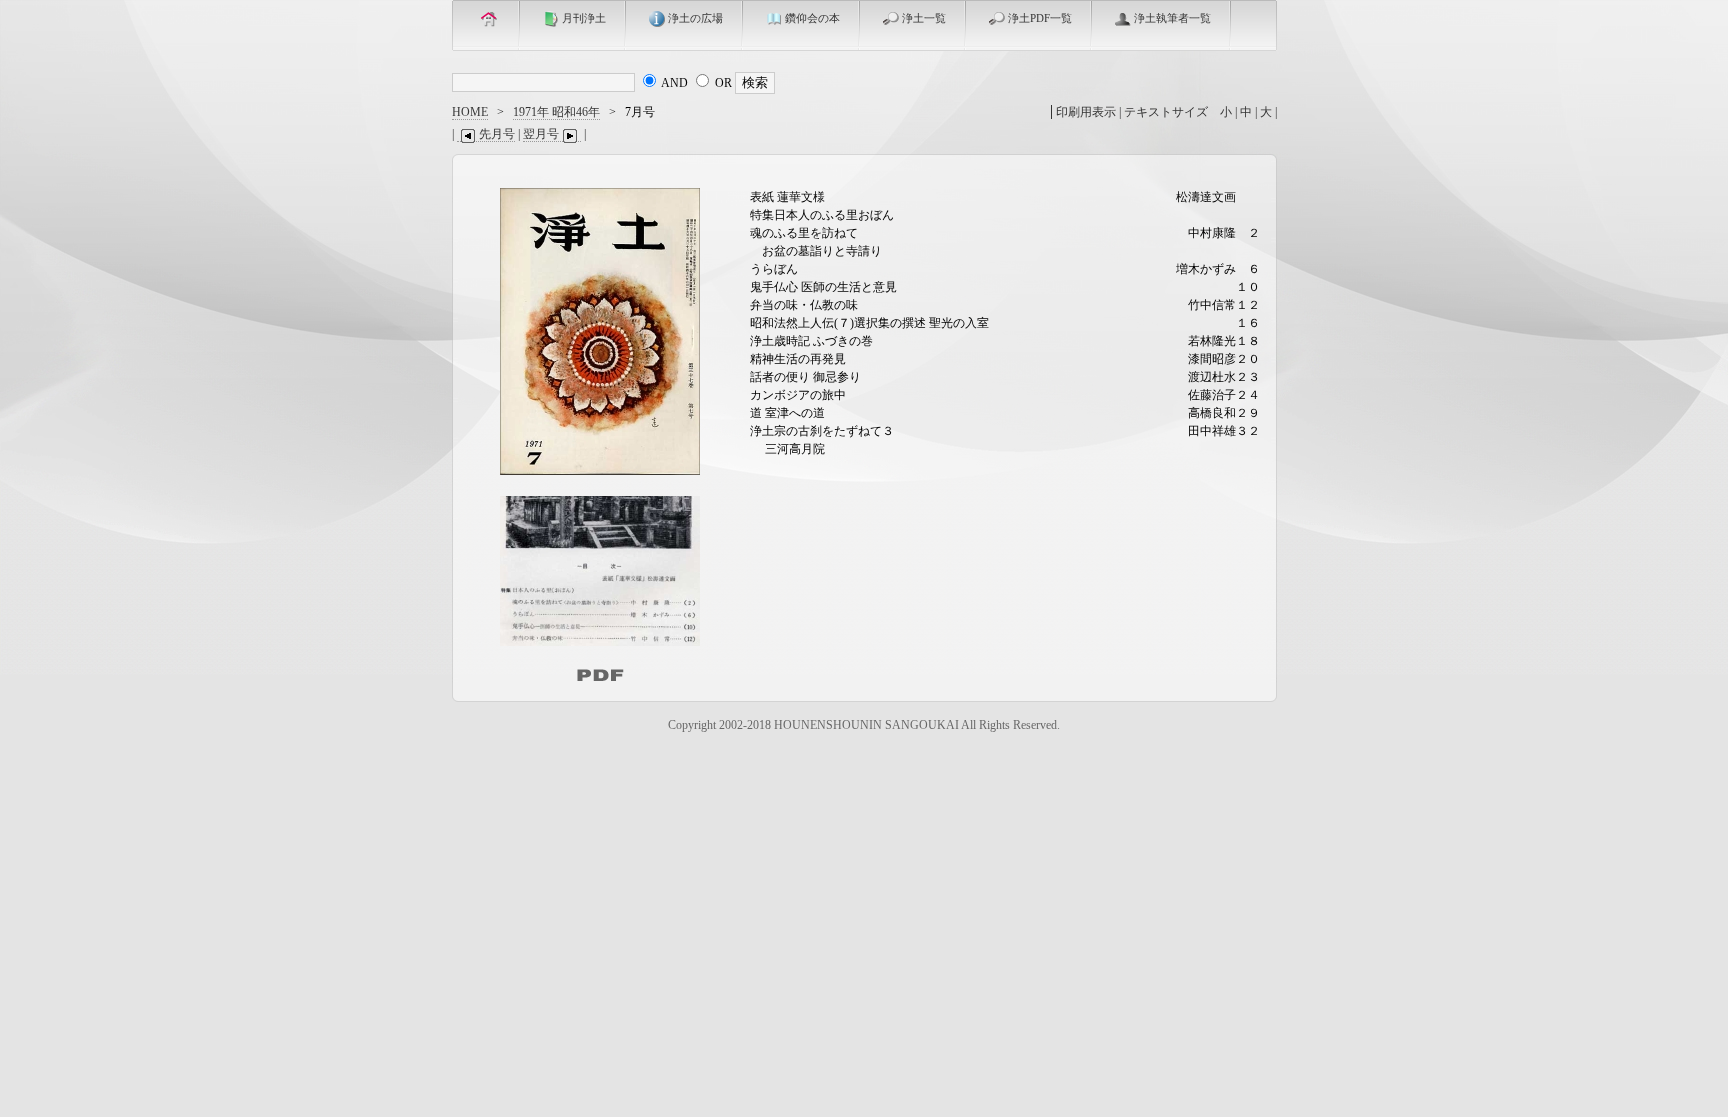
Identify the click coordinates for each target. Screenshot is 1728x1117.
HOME (470, 112)
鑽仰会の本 (812, 18)
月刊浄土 (584, 18)
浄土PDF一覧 (1040, 18)
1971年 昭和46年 (556, 112)
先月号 (497, 134)
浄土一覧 (924, 18)
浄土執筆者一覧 (1172, 18)
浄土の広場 (695, 18)
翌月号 (541, 134)
